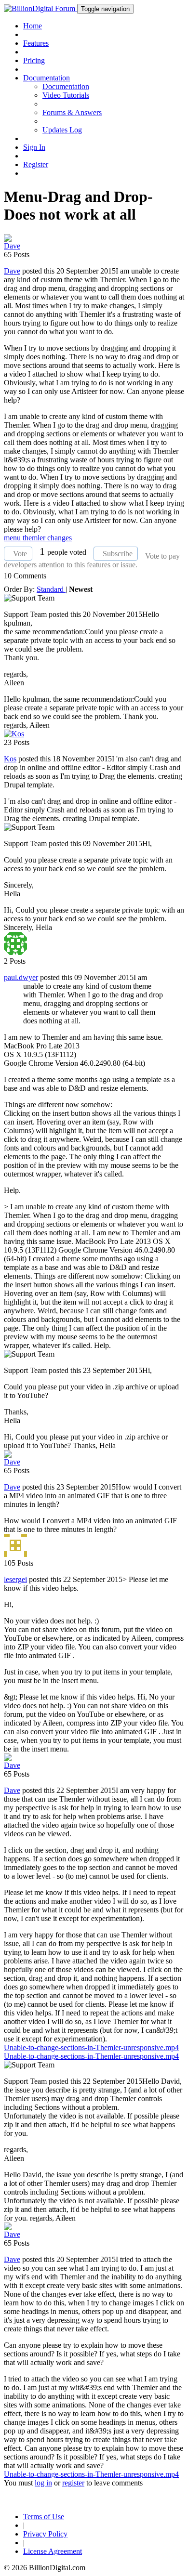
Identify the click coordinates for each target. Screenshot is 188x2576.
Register (36, 164)
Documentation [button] (47, 78)
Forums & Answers (72, 112)
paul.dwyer (21, 977)
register (73, 2483)
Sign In (34, 147)
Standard (51, 589)
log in (43, 2483)
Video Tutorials (66, 95)
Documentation (66, 86)
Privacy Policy (45, 2534)
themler (35, 538)
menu (13, 538)
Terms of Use (44, 2517)
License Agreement (53, 2551)
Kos (10, 759)
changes (60, 538)
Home (33, 26)
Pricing (34, 60)
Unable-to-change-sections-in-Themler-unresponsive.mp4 (91, 2047)
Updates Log (62, 130)
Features (36, 43)
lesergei (15, 1579)
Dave (12, 271)
